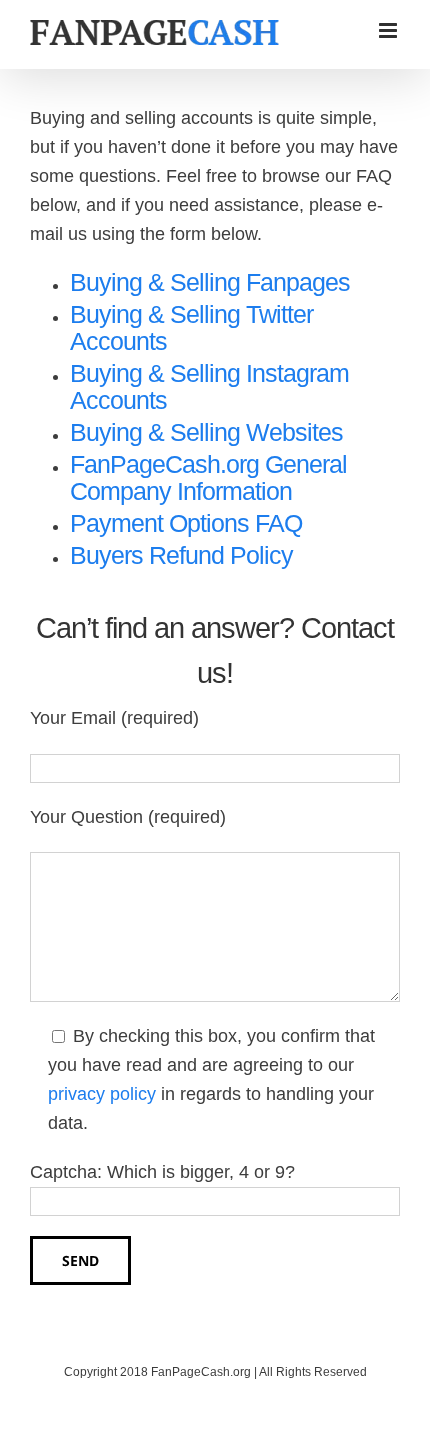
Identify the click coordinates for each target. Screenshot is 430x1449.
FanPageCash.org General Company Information (208, 477)
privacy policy (102, 1094)
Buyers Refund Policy (181, 555)
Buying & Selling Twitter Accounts (191, 327)
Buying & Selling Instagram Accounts (209, 386)
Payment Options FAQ (186, 523)
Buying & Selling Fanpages (210, 282)
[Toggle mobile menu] (389, 30)
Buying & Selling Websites (206, 432)
